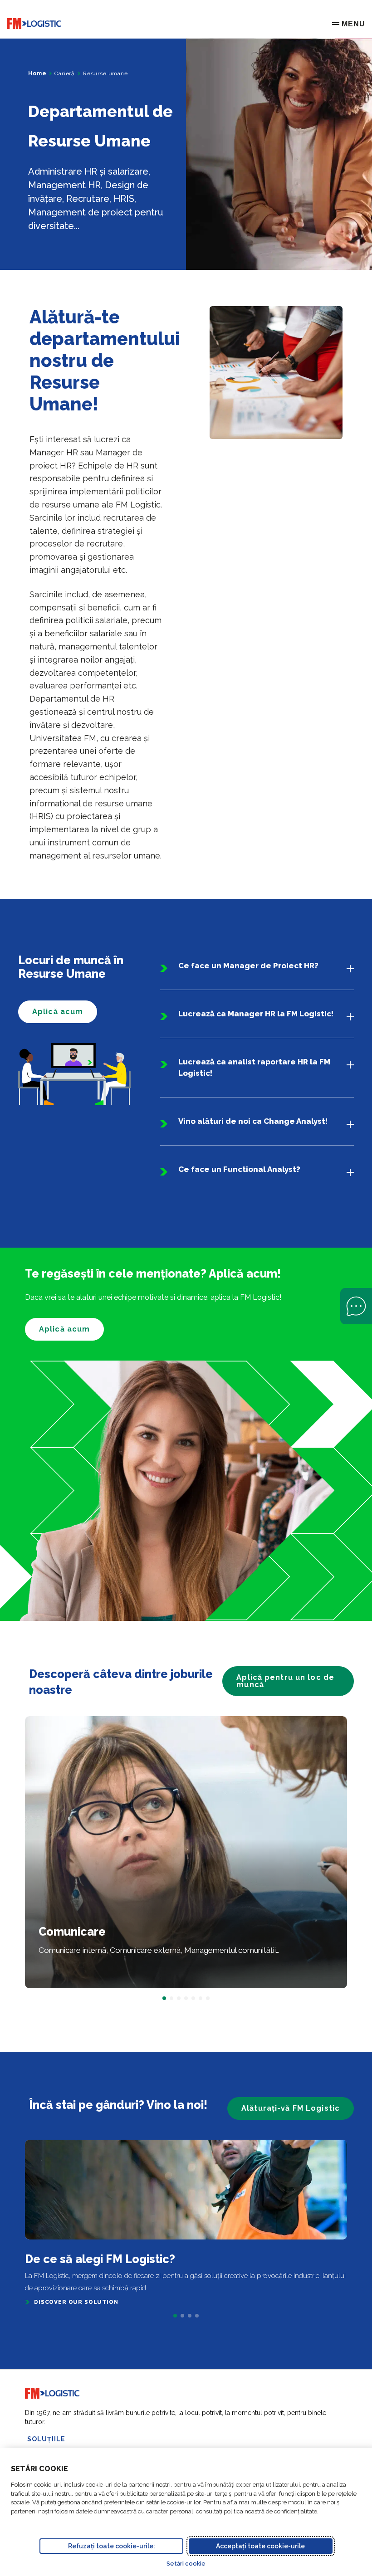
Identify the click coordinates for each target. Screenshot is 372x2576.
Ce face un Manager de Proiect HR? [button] (248, 966)
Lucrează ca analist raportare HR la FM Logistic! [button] (254, 1067)
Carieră (65, 73)
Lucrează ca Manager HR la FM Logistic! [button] (256, 1014)
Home (37, 73)
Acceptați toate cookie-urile (260, 2546)
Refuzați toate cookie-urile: (112, 2546)
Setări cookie (186, 2564)
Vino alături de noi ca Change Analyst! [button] (253, 1121)
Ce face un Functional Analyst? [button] (239, 1169)
